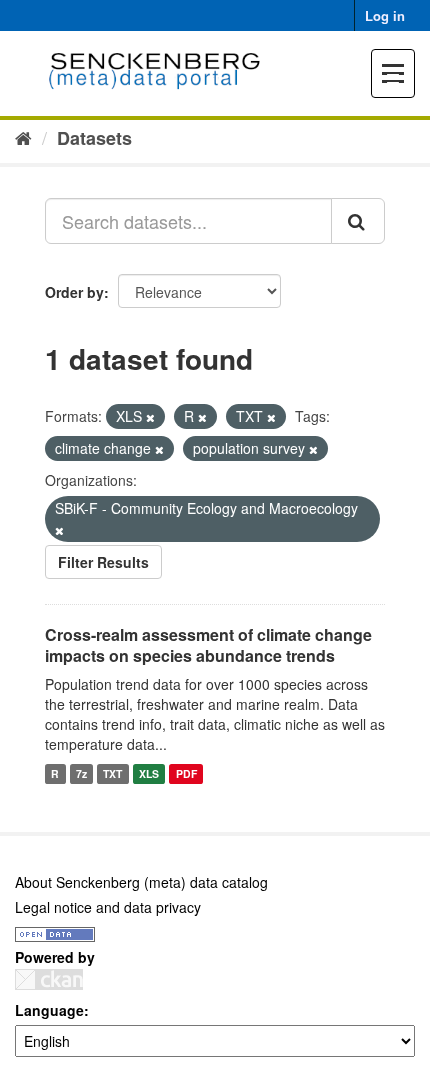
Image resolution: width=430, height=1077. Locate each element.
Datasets (94, 138)
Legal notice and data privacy (108, 907)
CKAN (49, 979)
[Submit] (358, 221)
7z (81, 773)
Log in (385, 15)
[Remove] (150, 417)
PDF (186, 773)
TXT (112, 773)
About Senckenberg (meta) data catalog (141, 882)
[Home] (23, 137)
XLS (149, 773)
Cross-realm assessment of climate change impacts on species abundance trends (208, 645)
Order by (74, 292)
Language (49, 1010)
